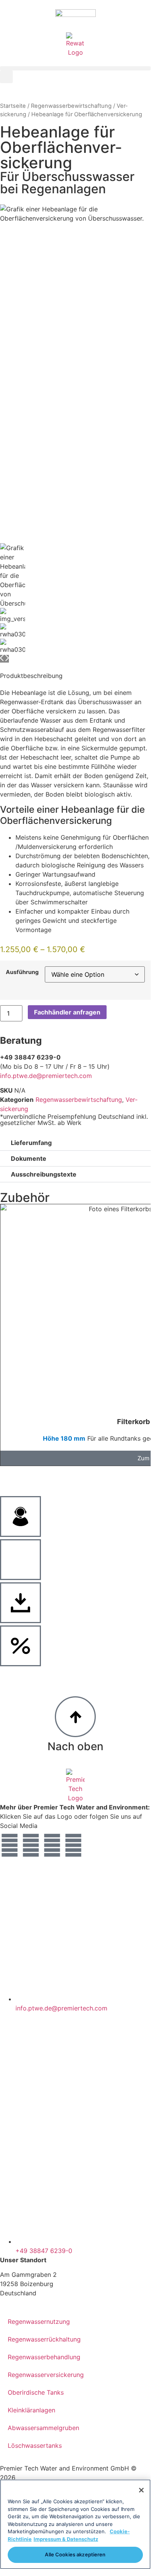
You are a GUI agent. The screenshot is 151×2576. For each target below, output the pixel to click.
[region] (75, 2524)
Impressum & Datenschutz (66, 2539)
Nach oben (75, 1746)
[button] (75, 68)
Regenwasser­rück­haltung (44, 2339)
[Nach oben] (75, 1717)
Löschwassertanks (35, 2445)
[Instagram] (31, 1845)
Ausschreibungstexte (44, 1174)
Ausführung (22, 972)
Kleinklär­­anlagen (31, 2410)
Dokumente (29, 1158)
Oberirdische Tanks (36, 2392)
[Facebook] (10, 1845)
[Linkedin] (52, 1845)
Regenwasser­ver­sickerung (46, 2375)
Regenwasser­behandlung (44, 2357)
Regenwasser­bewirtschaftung (71, 106)
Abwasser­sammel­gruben (43, 2428)
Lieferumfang (31, 1143)
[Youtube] (73, 1845)
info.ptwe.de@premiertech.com (46, 1076)
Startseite (13, 106)
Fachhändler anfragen (67, 1012)
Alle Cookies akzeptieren (75, 2554)
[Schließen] (141, 2490)
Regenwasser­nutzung (39, 2322)
